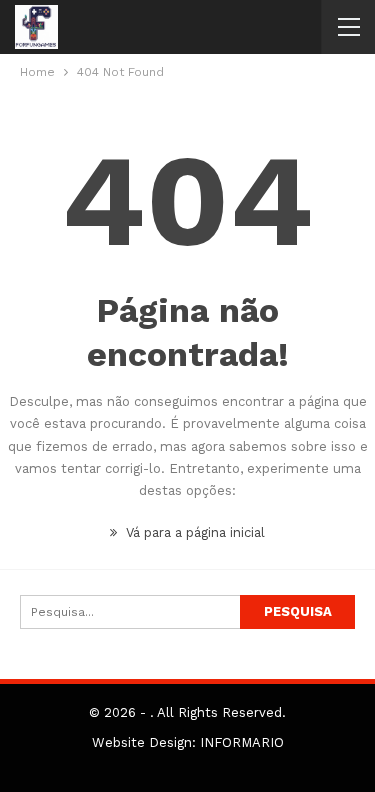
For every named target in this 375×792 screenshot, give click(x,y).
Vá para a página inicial (193, 532)
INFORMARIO (242, 742)
